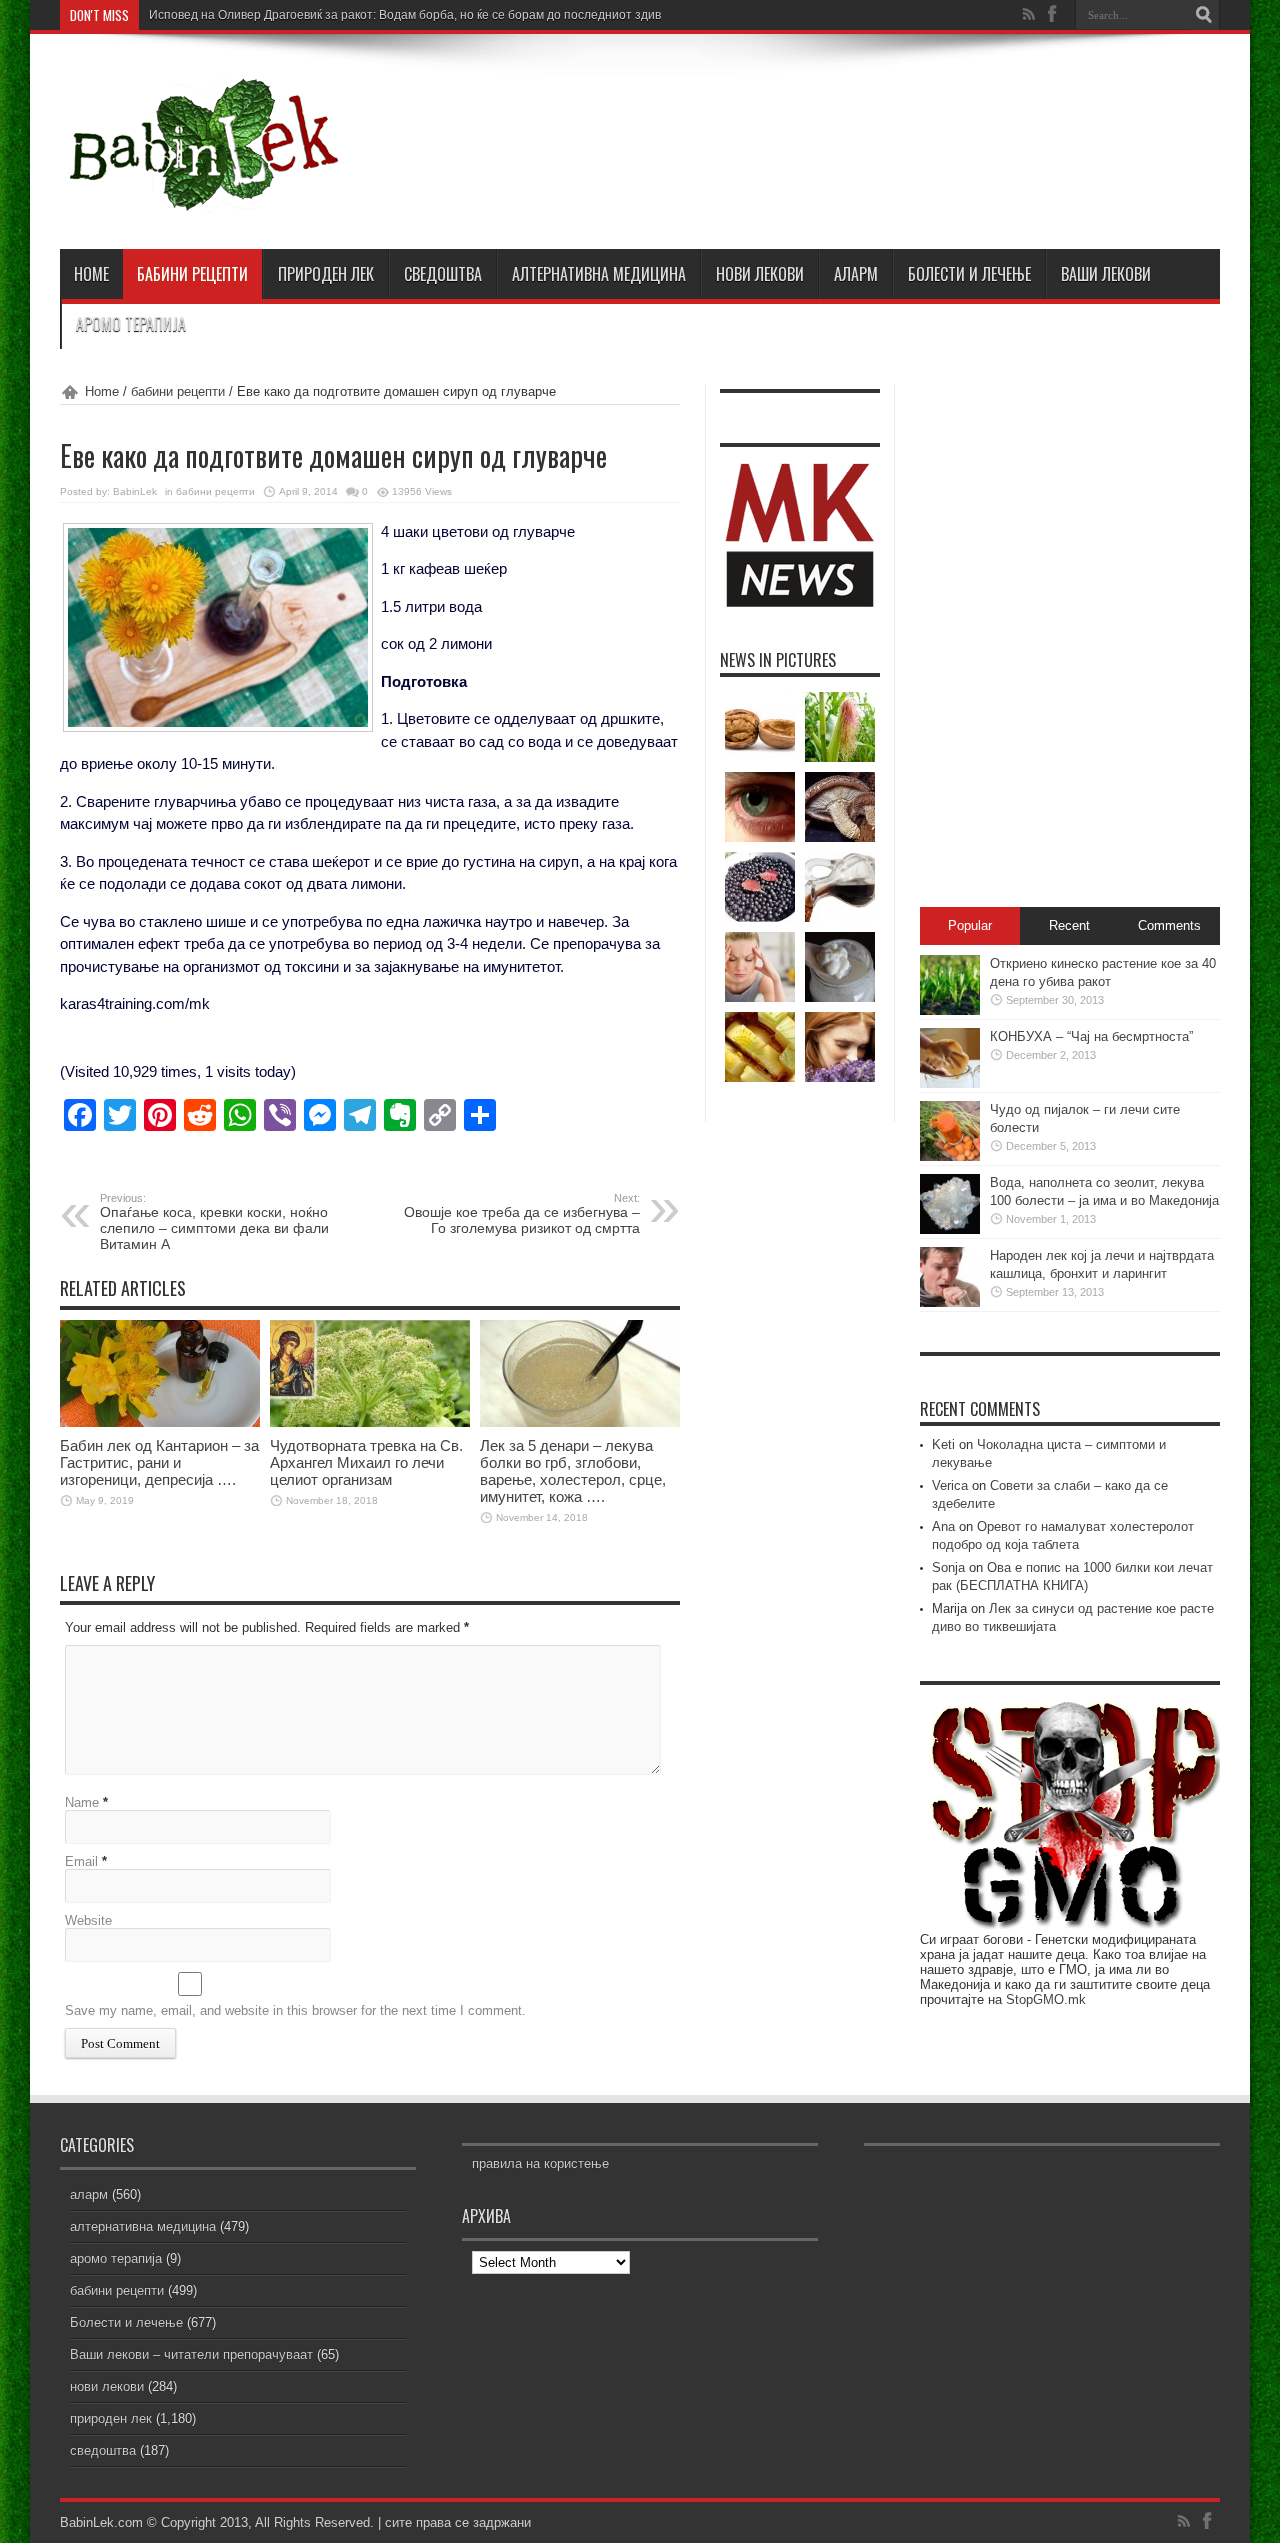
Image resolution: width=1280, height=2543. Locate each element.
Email (81, 1861)
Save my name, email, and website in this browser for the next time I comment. (295, 2010)
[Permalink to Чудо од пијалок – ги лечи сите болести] (950, 1156)
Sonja (948, 1567)
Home (102, 391)
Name (82, 1802)
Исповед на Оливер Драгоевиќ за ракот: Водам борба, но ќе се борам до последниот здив (405, 15)
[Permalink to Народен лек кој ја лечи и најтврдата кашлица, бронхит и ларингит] (950, 1302)
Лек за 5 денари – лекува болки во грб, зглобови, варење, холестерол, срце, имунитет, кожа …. (573, 1471)
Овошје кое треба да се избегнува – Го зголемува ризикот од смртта (522, 1214)
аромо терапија (131, 324)
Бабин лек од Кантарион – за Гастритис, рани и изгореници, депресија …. (159, 1462)
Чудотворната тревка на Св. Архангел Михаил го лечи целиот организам (366, 1462)
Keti (943, 1444)
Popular (970, 925)
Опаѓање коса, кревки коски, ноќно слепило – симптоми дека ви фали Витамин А (214, 1222)
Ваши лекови (1106, 274)
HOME (91, 274)
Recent (1069, 925)
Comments (1169, 925)
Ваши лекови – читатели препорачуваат (191, 2354)
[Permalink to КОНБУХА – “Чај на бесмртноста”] (950, 1083)
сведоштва (443, 274)
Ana (943, 1526)
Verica (950, 1485)
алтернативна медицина (599, 274)
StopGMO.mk (1046, 1999)
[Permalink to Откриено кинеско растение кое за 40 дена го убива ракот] (950, 1010)
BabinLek (135, 491)
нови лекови (760, 274)
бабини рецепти (192, 274)
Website (88, 1920)
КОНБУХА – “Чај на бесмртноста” (1091, 1036)
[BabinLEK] (202, 199)
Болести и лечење (969, 274)
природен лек (326, 274)
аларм (856, 274)
